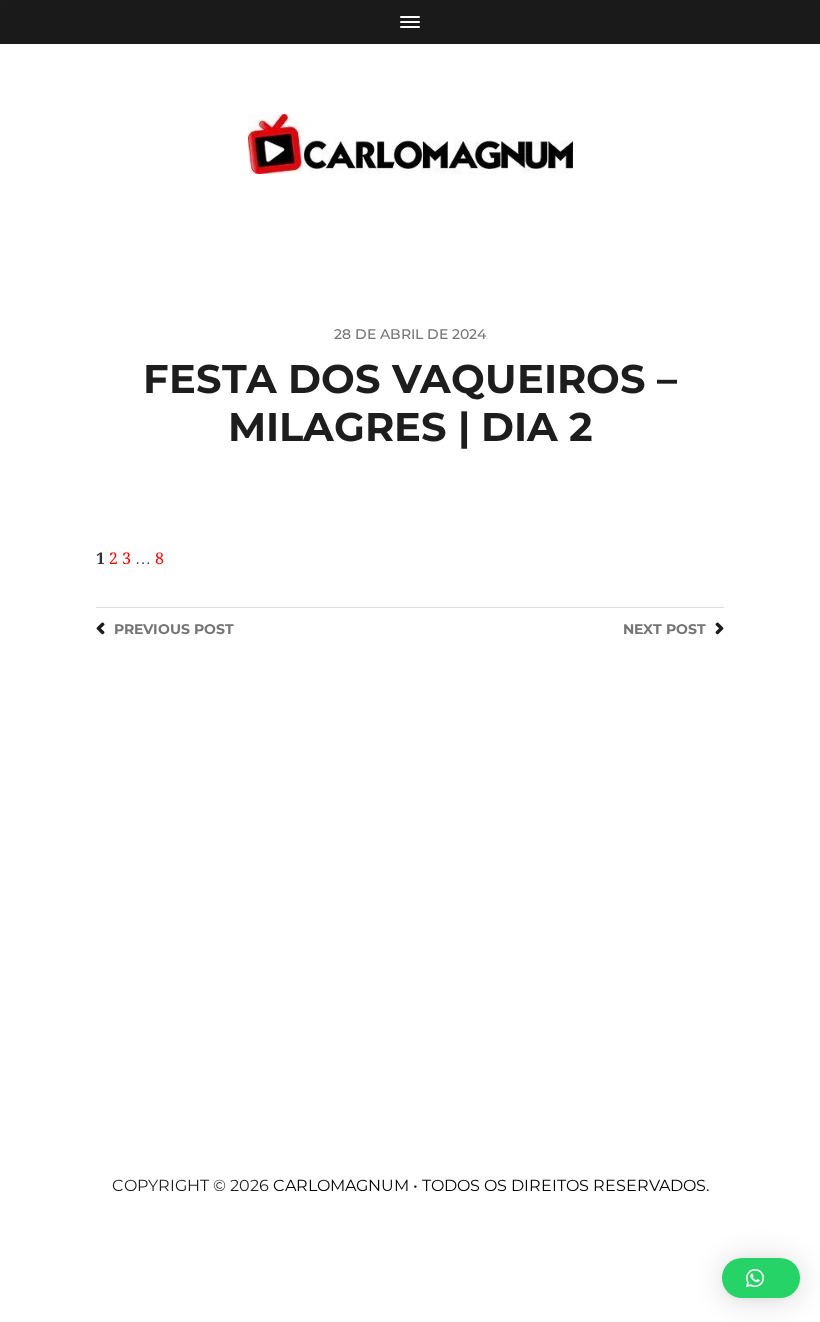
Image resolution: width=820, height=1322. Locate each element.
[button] (761, 1278)
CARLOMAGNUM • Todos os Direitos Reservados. (491, 1185)
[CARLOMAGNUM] (410, 144)
